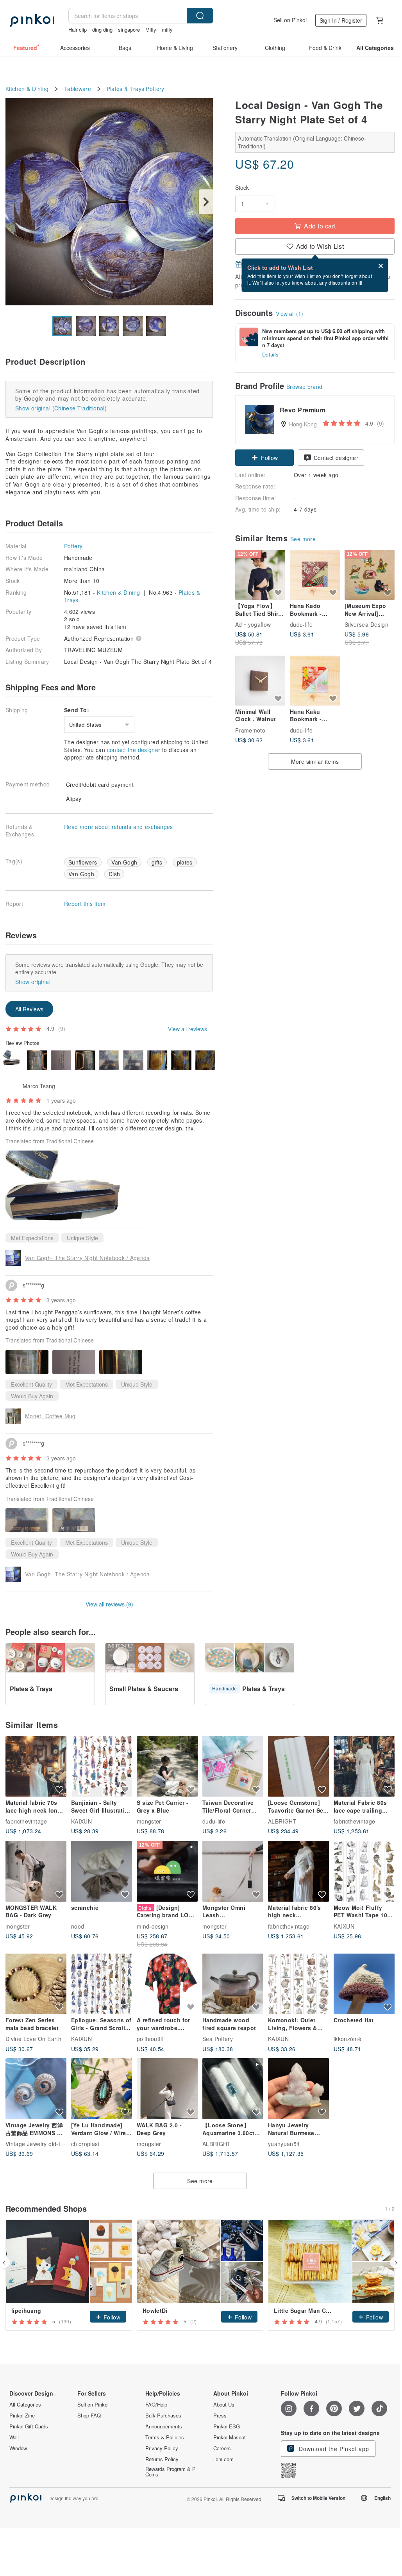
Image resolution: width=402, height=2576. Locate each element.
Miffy (151, 29)
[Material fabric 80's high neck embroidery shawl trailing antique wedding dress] (298, 1871)
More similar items (315, 761)
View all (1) (289, 314)
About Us (224, 2405)
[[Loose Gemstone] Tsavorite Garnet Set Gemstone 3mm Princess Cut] (298, 1766)
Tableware (78, 89)
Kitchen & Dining (27, 89)
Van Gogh (124, 862)
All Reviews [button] (29, 1009)
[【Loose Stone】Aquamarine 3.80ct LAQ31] (233, 2089)
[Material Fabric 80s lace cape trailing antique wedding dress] (364, 1766)
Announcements (164, 2426)
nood (78, 1926)
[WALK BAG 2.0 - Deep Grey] (167, 2089)
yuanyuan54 (284, 2144)
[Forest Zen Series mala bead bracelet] (36, 1984)
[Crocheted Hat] (364, 1984)
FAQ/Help (156, 2405)
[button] (264, 458)
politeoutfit (150, 2039)
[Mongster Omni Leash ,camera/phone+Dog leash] (233, 1871)
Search (200, 16)
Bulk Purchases (163, 2416)
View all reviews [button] (188, 1029)
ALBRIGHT (282, 1821)
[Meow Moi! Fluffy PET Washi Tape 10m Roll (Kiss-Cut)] (364, 1871)
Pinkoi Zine (22, 2416)
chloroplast (85, 2144)
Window (18, 2448)
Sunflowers (83, 862)
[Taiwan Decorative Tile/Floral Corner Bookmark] (233, 1766)
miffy (167, 29)
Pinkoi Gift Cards (29, 2426)
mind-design (153, 1926)
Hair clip (78, 29)
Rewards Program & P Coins (171, 2472)
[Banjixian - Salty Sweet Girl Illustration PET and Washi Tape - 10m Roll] (102, 1766)
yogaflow (260, 624)
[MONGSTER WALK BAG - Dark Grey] (36, 1871)
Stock (242, 188)
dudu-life (301, 624)
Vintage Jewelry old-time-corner (47, 2144)
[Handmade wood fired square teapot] (233, 1984)
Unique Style (82, 1238)
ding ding (102, 29)
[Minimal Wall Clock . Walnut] (260, 681)
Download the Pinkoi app (333, 2449)
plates (185, 862)
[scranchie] (102, 1871)
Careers (222, 2448)
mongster (149, 1821)
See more (303, 539)
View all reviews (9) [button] (109, 1604)
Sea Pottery (218, 2039)
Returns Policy (162, 2459)
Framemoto (250, 730)
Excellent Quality (31, 1384)
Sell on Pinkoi (290, 20)
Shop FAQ (89, 2416)
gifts (157, 862)
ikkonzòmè (348, 2039)
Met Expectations (32, 1238)
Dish (114, 874)
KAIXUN (81, 1821)
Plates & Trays (126, 89)
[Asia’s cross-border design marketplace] (32, 20)
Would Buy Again (32, 1396)
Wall (14, 2437)
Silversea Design (366, 624)
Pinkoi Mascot (230, 2437)
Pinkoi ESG (227, 2426)
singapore (129, 29)
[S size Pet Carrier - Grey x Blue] (167, 1766)
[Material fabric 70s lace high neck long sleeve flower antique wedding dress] (36, 1766)
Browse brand (305, 387)
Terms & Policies (165, 2437)
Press (220, 2416)
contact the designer (134, 750)
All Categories (25, 2405)
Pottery (155, 89)
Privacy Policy (162, 2448)
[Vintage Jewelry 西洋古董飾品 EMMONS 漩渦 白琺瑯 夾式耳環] (36, 2089)
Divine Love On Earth (33, 2039)
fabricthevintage (26, 1821)
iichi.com (223, 2459)
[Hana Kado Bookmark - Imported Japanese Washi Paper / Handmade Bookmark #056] (315, 575)
